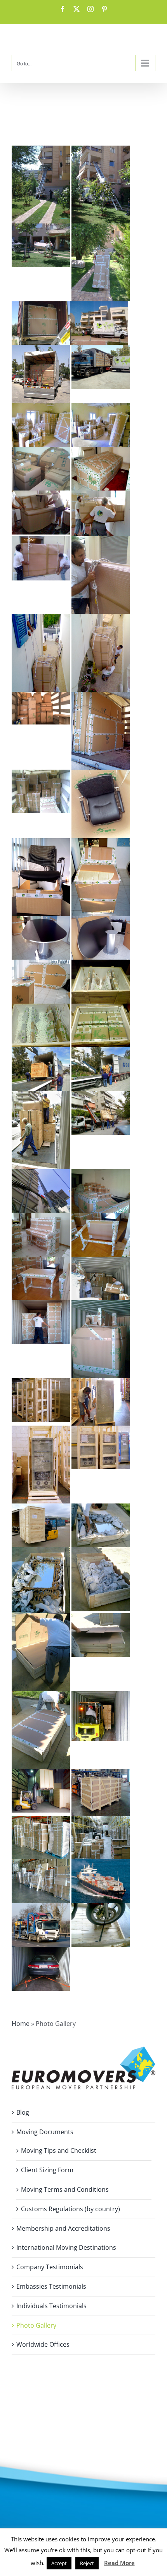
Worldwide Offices (43, 2344)
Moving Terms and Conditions (65, 2189)
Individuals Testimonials (51, 2306)
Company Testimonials (50, 2267)
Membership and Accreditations (63, 2228)
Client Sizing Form (47, 2170)
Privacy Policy (31, 2424)
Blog (23, 2112)
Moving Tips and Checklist (59, 2150)
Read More (119, 2563)
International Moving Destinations (66, 2247)
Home (21, 2024)
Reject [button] (87, 2563)
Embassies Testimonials (51, 2286)
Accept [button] (59, 2563)
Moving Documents (45, 2132)
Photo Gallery (36, 2325)
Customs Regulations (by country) (70, 2209)
